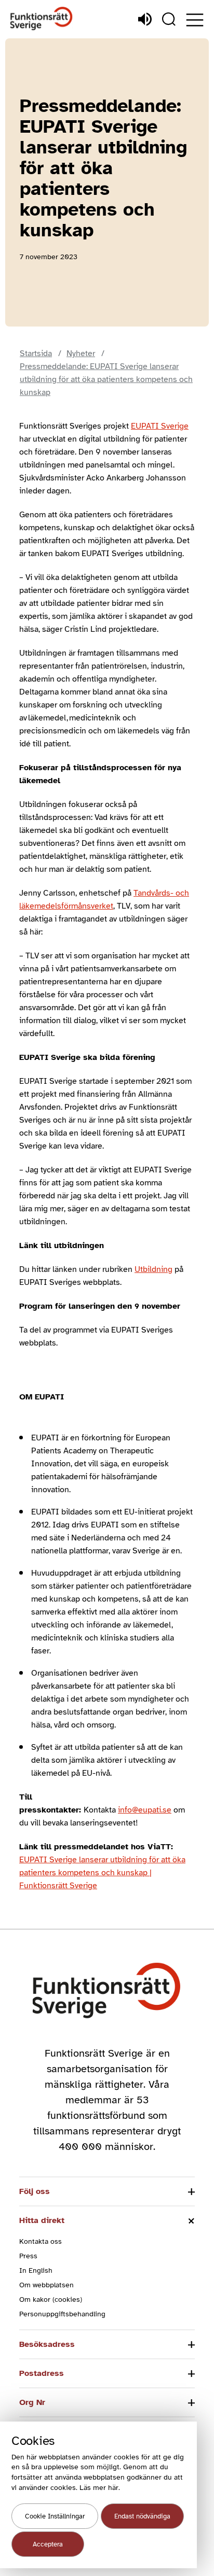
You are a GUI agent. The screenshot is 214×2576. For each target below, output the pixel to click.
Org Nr (32, 2402)
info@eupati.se (145, 1810)
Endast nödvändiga (142, 2516)
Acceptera (48, 2544)
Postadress (42, 2373)
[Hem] (42, 19)
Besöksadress (47, 2344)
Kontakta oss (41, 2241)
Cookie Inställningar (55, 2516)
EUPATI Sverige (160, 426)
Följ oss (35, 2191)
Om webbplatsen (46, 2285)
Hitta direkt (42, 2220)
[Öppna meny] (195, 20)
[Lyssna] (145, 19)
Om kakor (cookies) (51, 2299)
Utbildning (153, 1269)
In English (36, 2270)
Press (28, 2256)
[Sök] (169, 19)
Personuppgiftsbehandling (62, 2314)
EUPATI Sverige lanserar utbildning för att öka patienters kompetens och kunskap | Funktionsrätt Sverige (102, 1873)
